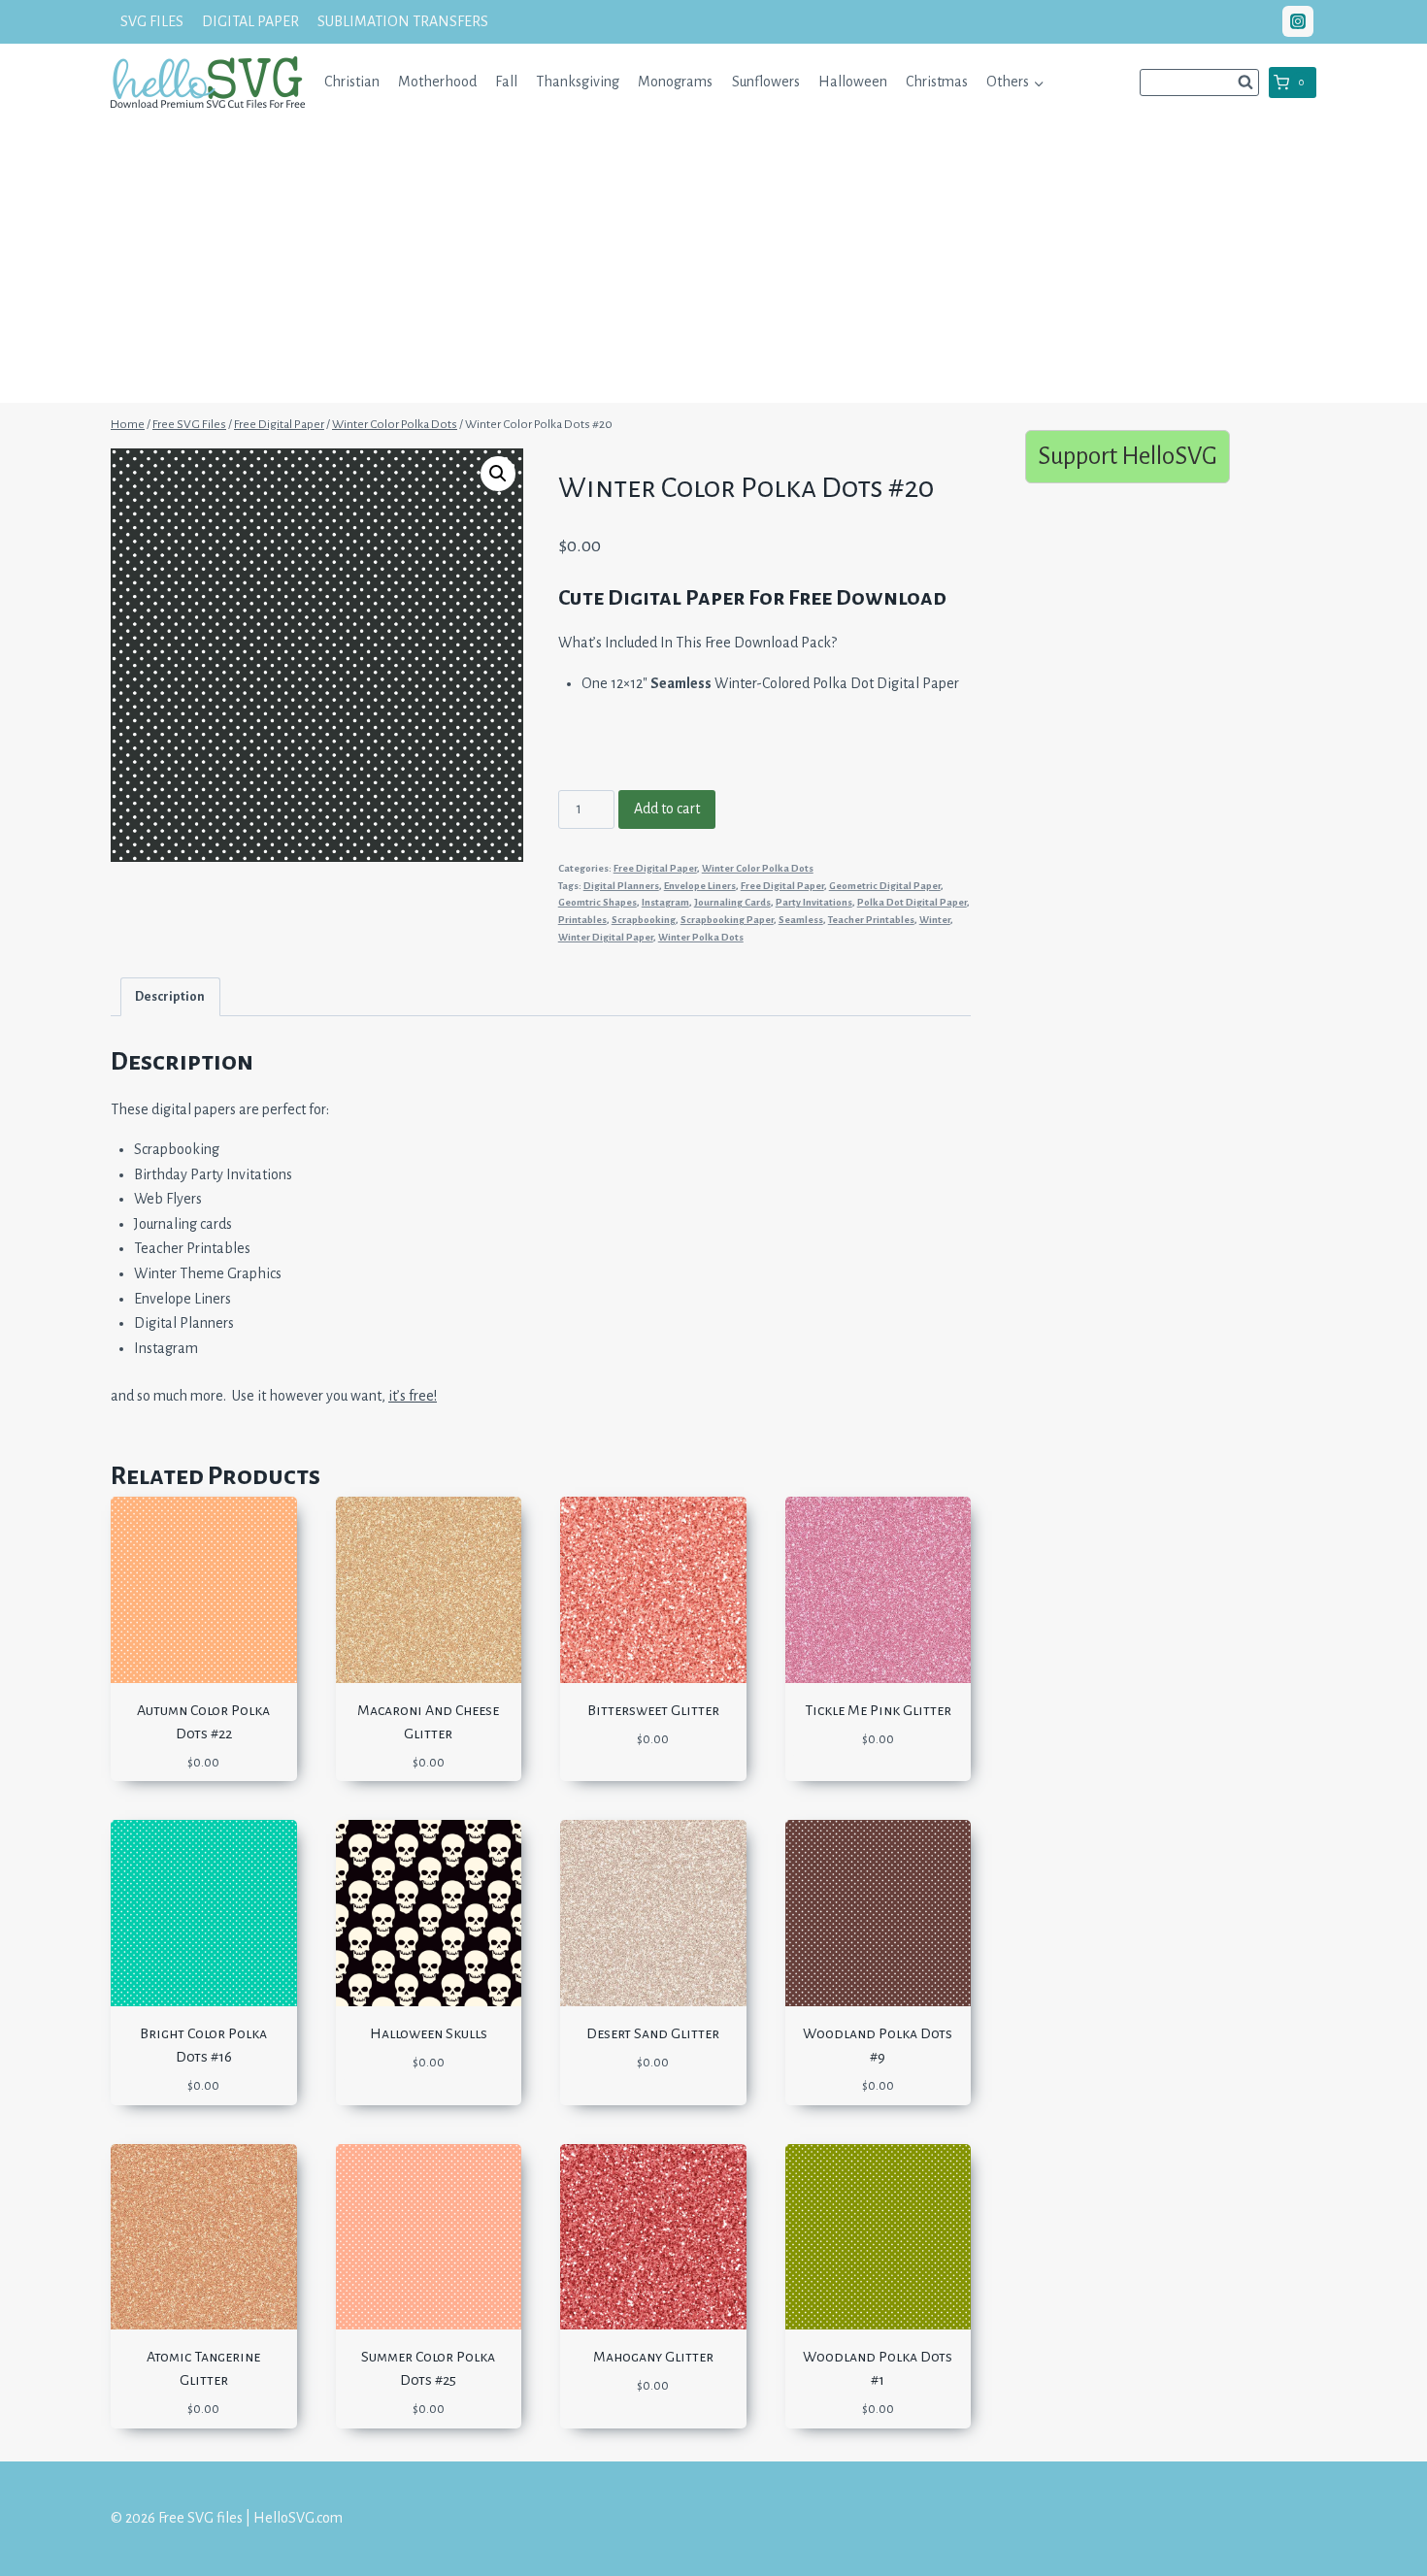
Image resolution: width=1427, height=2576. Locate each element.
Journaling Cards (732, 902)
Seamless (801, 920)
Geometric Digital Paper (885, 886)
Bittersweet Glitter (653, 1710)
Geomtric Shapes (597, 902)
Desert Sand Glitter (653, 2033)
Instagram (665, 902)
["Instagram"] (1298, 21)
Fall (506, 82)
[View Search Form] (1199, 83)
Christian (352, 82)
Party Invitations (814, 902)
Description (170, 996)
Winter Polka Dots (701, 937)
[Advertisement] (713, 267)
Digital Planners (621, 886)
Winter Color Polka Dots (758, 868)
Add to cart (667, 809)
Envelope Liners (700, 886)
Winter (935, 920)
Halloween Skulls (429, 2033)
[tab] (170, 996)
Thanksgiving (578, 82)
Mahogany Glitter (653, 2357)
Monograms (675, 82)
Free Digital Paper (655, 868)
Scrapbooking (644, 920)
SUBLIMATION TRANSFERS (403, 21)
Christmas (937, 82)
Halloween (853, 82)
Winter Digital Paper (606, 937)
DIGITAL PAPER (250, 21)
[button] (1038, 82)
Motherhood (437, 82)
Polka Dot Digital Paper (912, 902)
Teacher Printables (871, 920)
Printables (582, 920)
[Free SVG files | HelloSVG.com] (208, 82)
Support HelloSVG (1128, 456)
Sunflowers (766, 82)
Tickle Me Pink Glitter (878, 1710)
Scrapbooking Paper (727, 920)
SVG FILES (152, 21)
